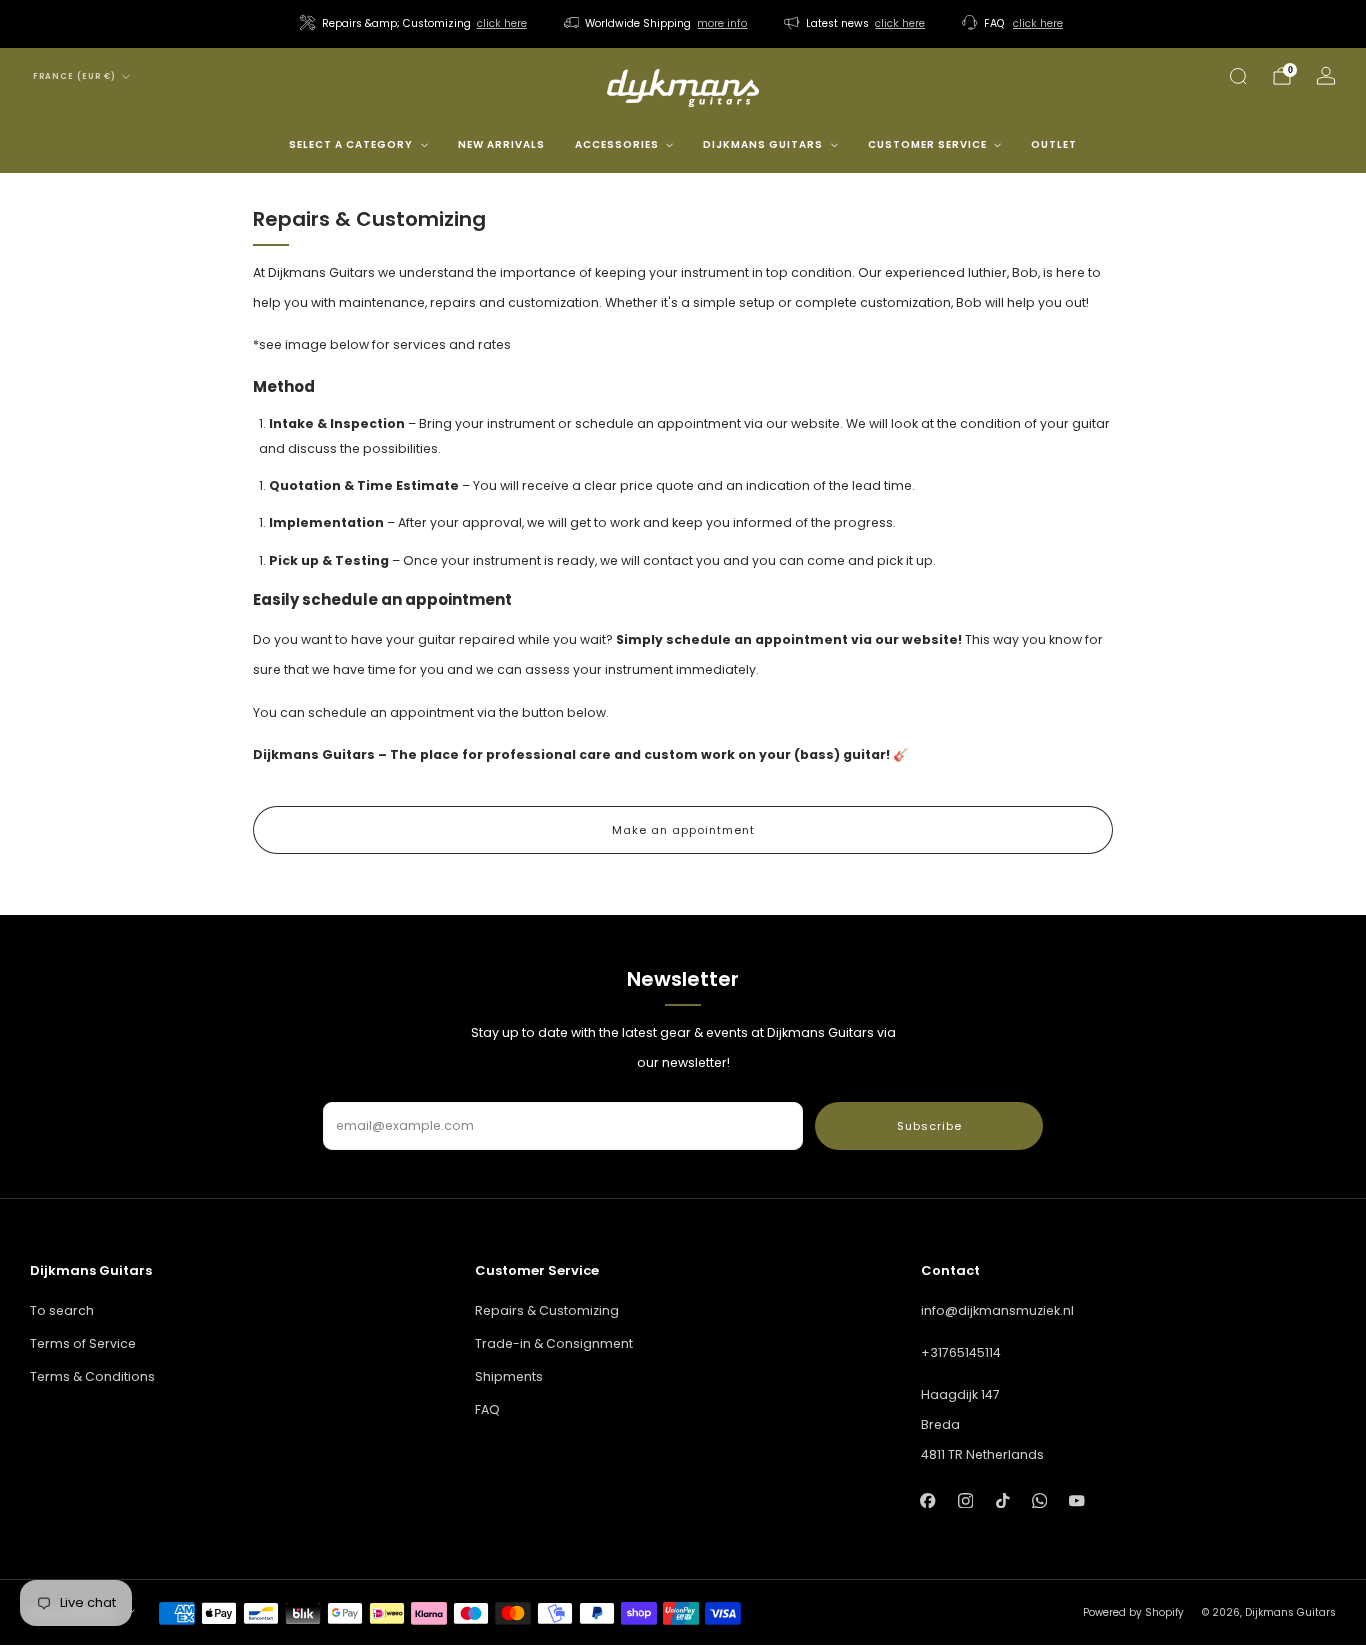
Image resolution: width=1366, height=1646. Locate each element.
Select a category (351, 144)
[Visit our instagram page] (965, 1500)
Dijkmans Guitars (763, 144)
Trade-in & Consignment (554, 1343)
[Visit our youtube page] (1076, 1500)
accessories (617, 144)
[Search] (1238, 76)
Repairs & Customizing (547, 1310)
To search (62, 1310)
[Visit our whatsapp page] (1039, 1500)
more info (722, 23)
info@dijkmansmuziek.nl (997, 1310)
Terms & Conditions (92, 1376)
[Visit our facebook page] (928, 1500)
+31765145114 (961, 1352)
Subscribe (929, 1126)
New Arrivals (501, 144)
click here (502, 23)
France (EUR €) (74, 76)
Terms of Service (83, 1343)
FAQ (487, 1409)
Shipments (509, 1376)
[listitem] (415, 24)
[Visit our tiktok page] (1002, 1500)
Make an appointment (683, 830)
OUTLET (1054, 144)
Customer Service (927, 144)
